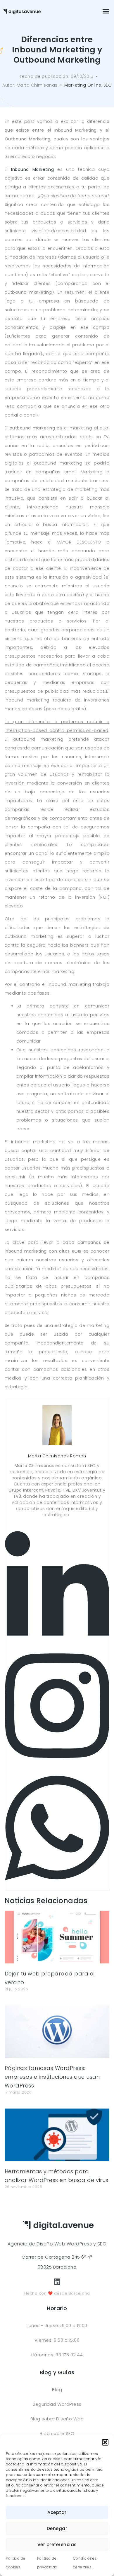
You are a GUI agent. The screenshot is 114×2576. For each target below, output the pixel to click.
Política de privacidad (47, 2563)
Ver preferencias (57, 2545)
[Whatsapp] (57, 1886)
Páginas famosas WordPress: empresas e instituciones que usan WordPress (52, 2077)
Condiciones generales (85, 2563)
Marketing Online (83, 85)
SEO (108, 85)
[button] (105, 2442)
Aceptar (57, 2512)
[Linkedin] (57, 1642)
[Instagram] (57, 1764)
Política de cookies (16, 2563)
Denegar (57, 2528)
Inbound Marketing (32, 169)
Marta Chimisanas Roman (57, 1456)
